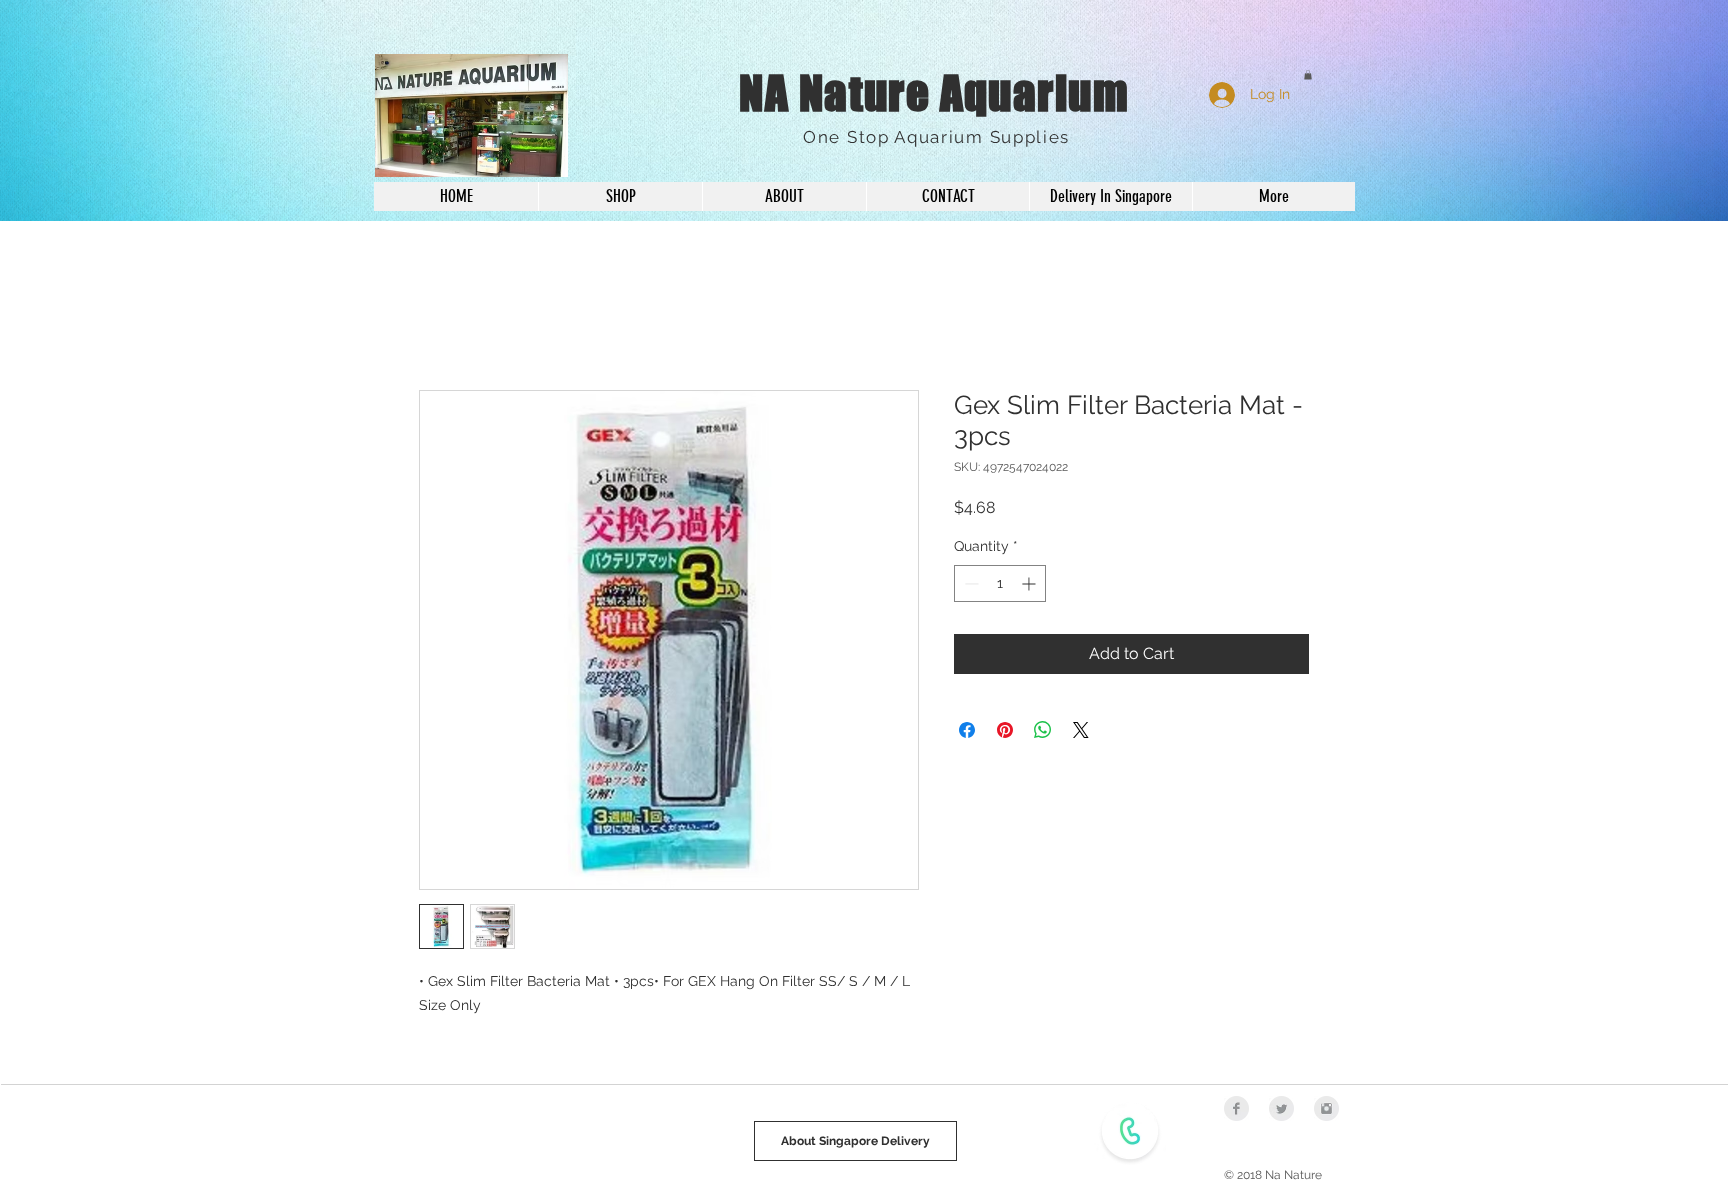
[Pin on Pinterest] (1005, 732)
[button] (1308, 75)
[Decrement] (969, 585)
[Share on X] (1081, 732)
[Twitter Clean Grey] (1281, 1111)
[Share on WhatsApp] (1043, 732)
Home (442, 320)
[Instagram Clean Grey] (1326, 1111)
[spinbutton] (1000, 585)
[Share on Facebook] (967, 732)
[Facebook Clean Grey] (1236, 1111)
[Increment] (1030, 585)
